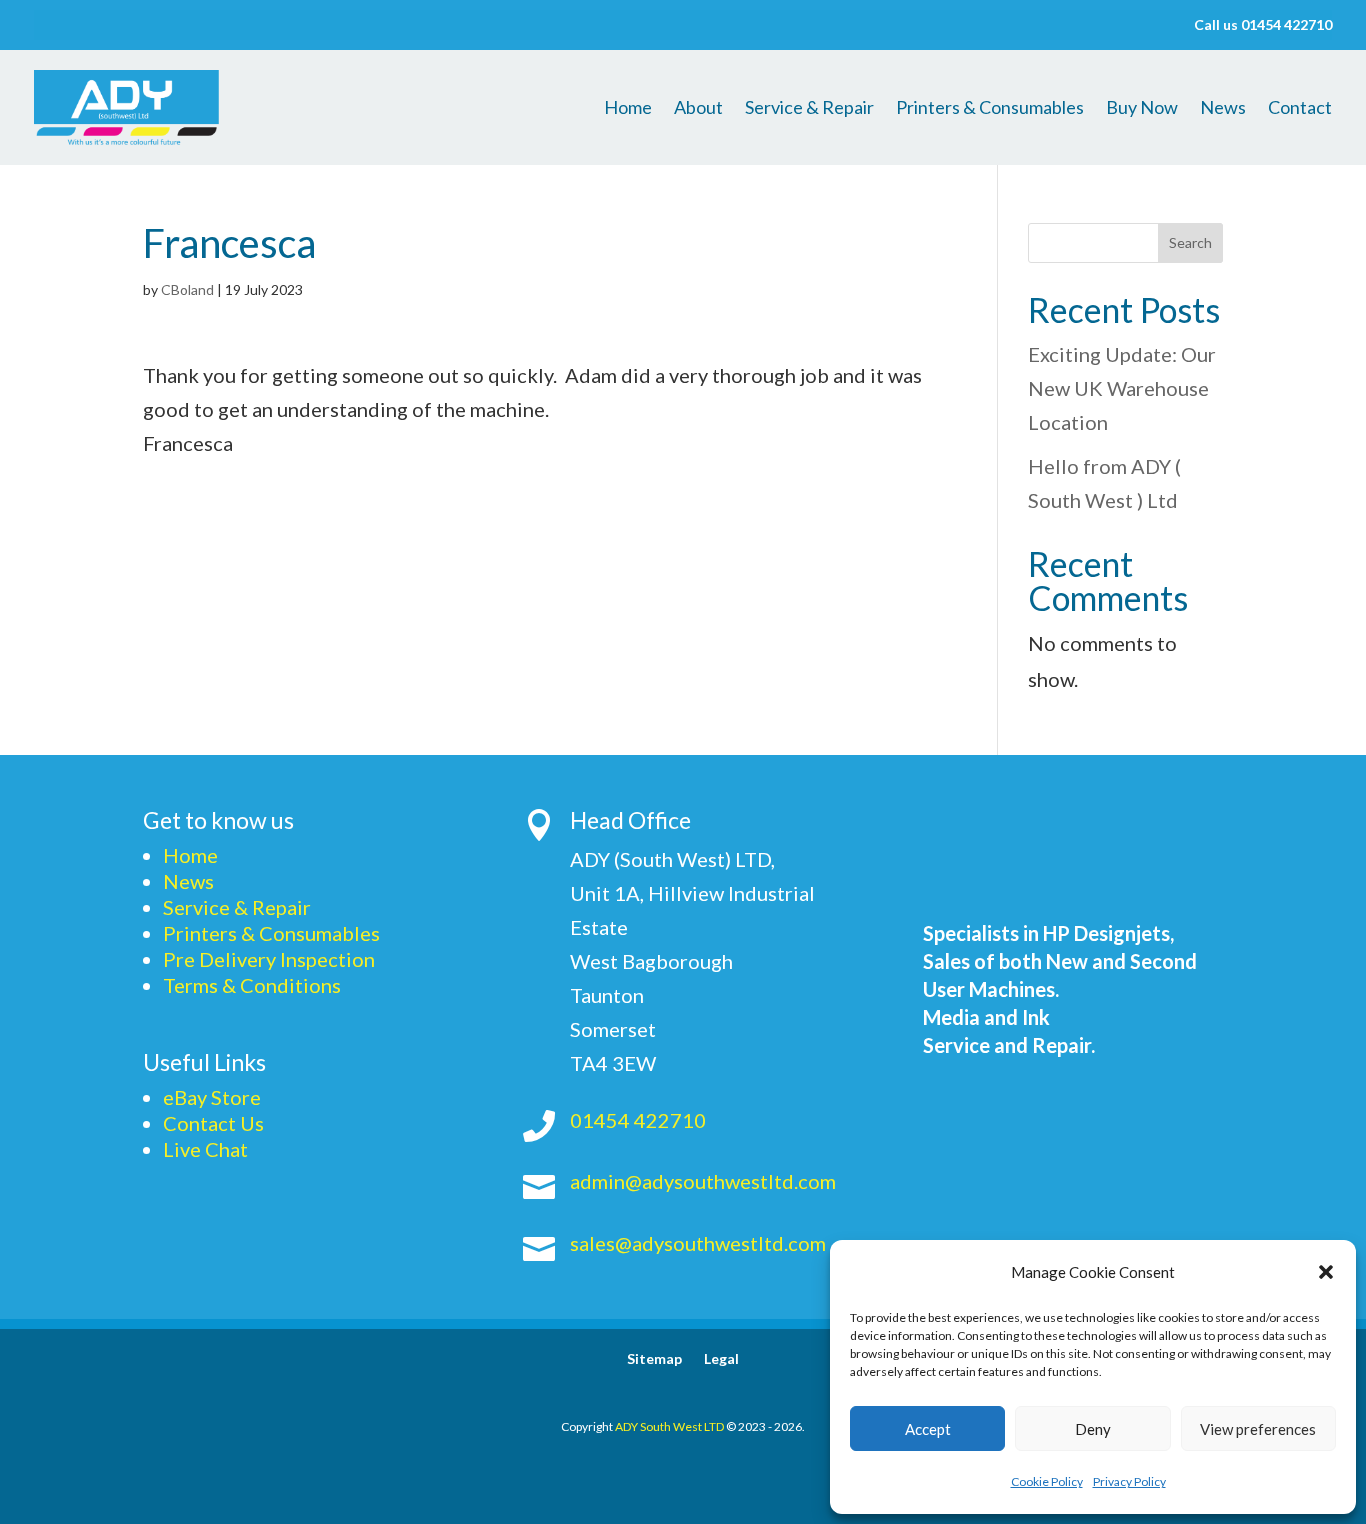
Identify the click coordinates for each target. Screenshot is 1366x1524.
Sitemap (654, 1359)
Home (628, 109)
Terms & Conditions (252, 985)
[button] (1326, 1272)
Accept (928, 1429)
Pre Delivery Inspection (269, 959)
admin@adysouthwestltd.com (703, 1181)
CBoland (187, 289)
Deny (1093, 1429)
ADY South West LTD (669, 1426)
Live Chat (205, 1149)
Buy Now (1142, 109)
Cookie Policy (1047, 1481)
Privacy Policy (1129, 1481)
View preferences (1258, 1429)
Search (1190, 242)
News (1223, 109)
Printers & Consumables (990, 109)
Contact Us (213, 1123)
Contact (1300, 109)
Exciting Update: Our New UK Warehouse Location (1122, 388)
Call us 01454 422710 (1263, 25)
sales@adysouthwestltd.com (698, 1243)
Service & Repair (809, 109)
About (698, 109)
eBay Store (212, 1097)
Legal (721, 1359)
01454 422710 (638, 1120)
